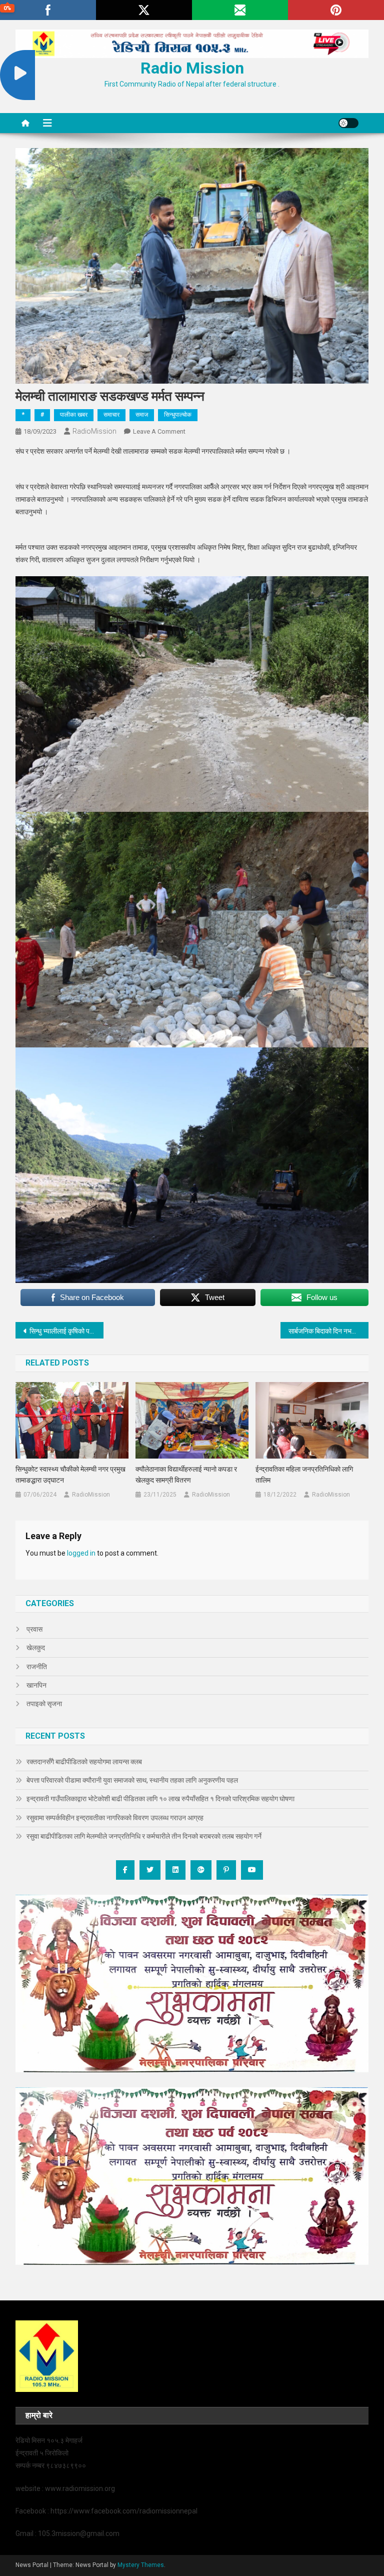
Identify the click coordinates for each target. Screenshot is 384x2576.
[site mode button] (348, 123)
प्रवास (34, 1629)
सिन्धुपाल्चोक (178, 415)
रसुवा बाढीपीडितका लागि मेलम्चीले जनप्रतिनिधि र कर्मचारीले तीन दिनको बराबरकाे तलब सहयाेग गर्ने (144, 1836)
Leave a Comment (159, 431)
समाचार (111, 415)
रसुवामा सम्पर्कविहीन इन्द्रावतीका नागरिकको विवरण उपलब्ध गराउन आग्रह (115, 1818)
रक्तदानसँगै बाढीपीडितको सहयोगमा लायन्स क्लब (84, 1762)
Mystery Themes (141, 2565)
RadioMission (94, 431)
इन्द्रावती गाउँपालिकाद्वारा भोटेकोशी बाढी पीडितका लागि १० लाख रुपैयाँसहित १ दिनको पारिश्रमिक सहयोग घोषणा (160, 1799)
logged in (81, 1553)
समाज (142, 415)
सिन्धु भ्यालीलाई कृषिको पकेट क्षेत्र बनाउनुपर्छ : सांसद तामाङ (67, 1331)
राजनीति (37, 1667)
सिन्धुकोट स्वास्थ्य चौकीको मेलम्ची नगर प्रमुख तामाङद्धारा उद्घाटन (70, 1475)
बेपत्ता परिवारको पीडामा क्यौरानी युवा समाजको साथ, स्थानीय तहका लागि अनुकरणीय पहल (132, 1780)
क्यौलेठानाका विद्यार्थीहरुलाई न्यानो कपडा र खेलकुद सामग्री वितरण (186, 1475)
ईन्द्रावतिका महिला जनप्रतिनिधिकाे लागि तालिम (304, 1475)
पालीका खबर (74, 415)
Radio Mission (192, 68)
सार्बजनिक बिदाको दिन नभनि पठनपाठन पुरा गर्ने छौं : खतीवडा (329, 1331)
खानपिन (36, 1685)
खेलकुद (36, 1648)
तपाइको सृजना (44, 1704)
